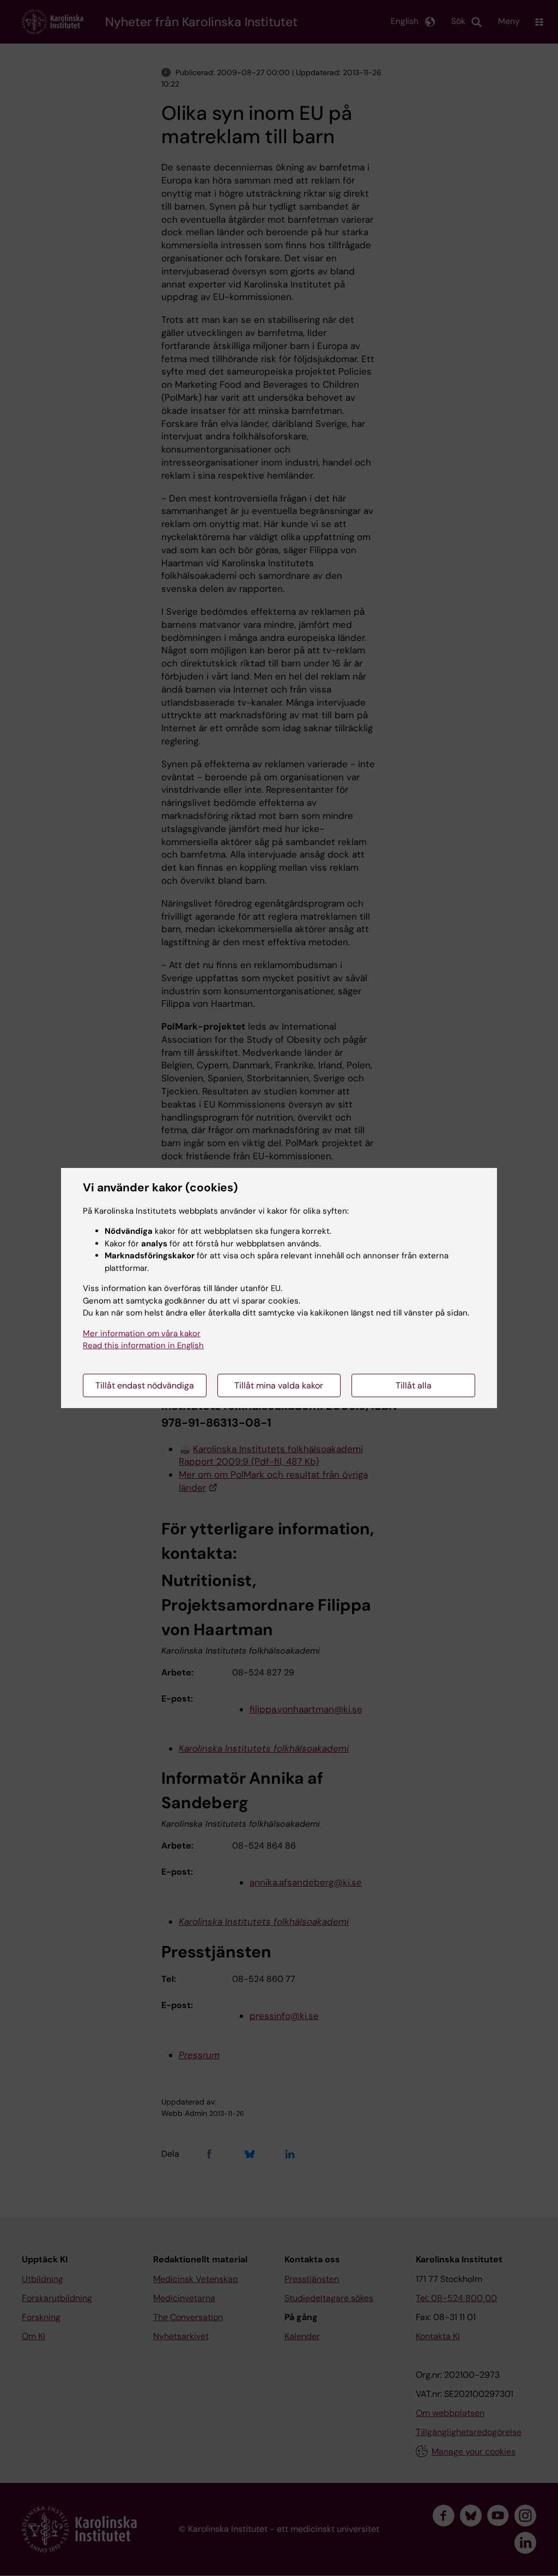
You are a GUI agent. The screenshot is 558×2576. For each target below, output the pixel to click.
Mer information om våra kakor (142, 1333)
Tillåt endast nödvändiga (145, 1385)
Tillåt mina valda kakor (279, 1385)
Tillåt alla (414, 1385)
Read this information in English (143, 1345)
